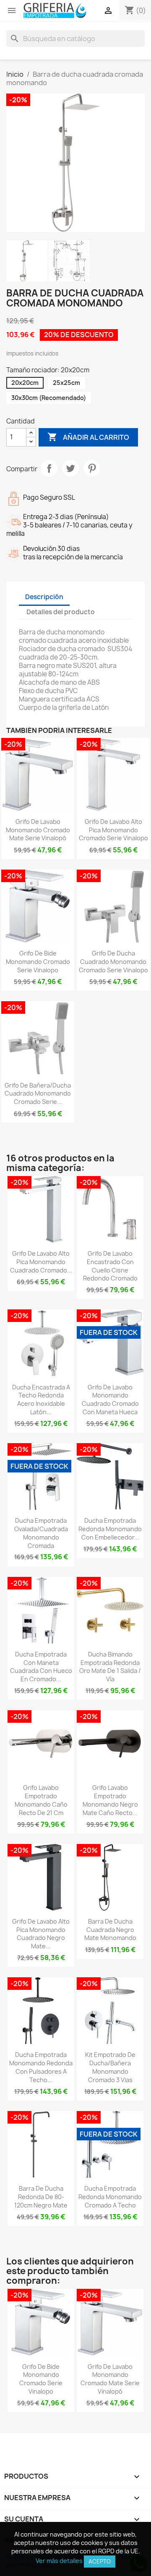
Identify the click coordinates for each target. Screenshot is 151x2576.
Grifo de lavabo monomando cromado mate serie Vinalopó (38, 830)
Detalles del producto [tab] (61, 612)
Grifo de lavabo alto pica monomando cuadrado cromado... (41, 1262)
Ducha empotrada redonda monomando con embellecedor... (110, 1529)
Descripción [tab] (44, 597)
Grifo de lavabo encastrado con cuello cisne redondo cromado (110, 1266)
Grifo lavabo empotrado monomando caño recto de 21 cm (41, 1800)
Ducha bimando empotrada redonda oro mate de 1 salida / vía (110, 1667)
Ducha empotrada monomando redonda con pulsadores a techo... (41, 2067)
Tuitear (70, 468)
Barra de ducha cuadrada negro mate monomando (110, 1930)
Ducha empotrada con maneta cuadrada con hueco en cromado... (41, 1667)
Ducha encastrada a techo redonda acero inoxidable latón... (41, 1400)
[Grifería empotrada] (55, 10)
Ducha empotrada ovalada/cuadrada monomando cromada (41, 1533)
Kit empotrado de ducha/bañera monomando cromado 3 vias (110, 2067)
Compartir (49, 468)
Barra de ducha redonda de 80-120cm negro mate (41, 2197)
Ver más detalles (59, 2561)
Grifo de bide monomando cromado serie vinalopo (38, 962)
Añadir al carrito (88, 437)
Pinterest (92, 468)
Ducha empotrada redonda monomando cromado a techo (110, 2197)
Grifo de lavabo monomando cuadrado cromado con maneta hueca (110, 1400)
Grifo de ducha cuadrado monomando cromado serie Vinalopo (113, 962)
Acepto (100, 2561)
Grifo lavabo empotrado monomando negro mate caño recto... (110, 1800)
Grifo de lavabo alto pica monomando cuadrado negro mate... (41, 1934)
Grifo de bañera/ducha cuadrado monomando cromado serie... (38, 1094)
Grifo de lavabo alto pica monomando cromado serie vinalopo (113, 830)
